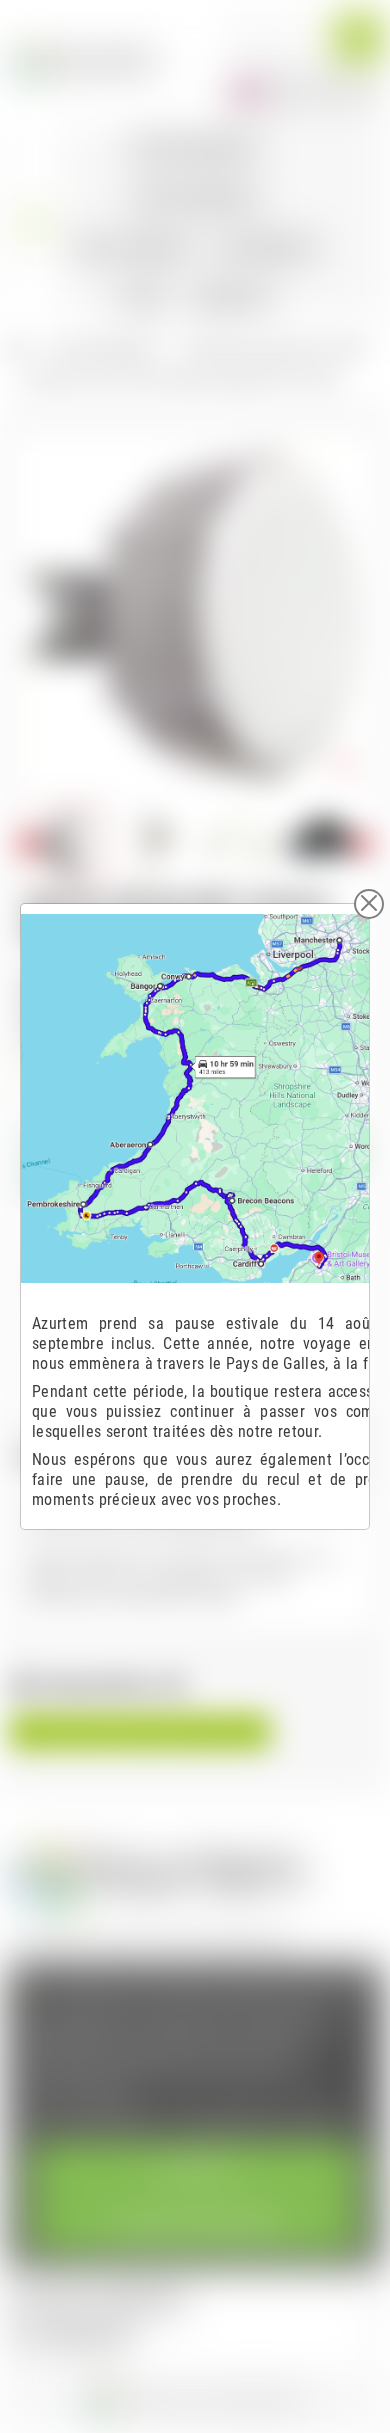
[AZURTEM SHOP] (84, 60)
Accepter (195, 2169)
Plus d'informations (95, 2120)
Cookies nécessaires (195, 2224)
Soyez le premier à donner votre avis (140, 1732)
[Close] (369, 904)
